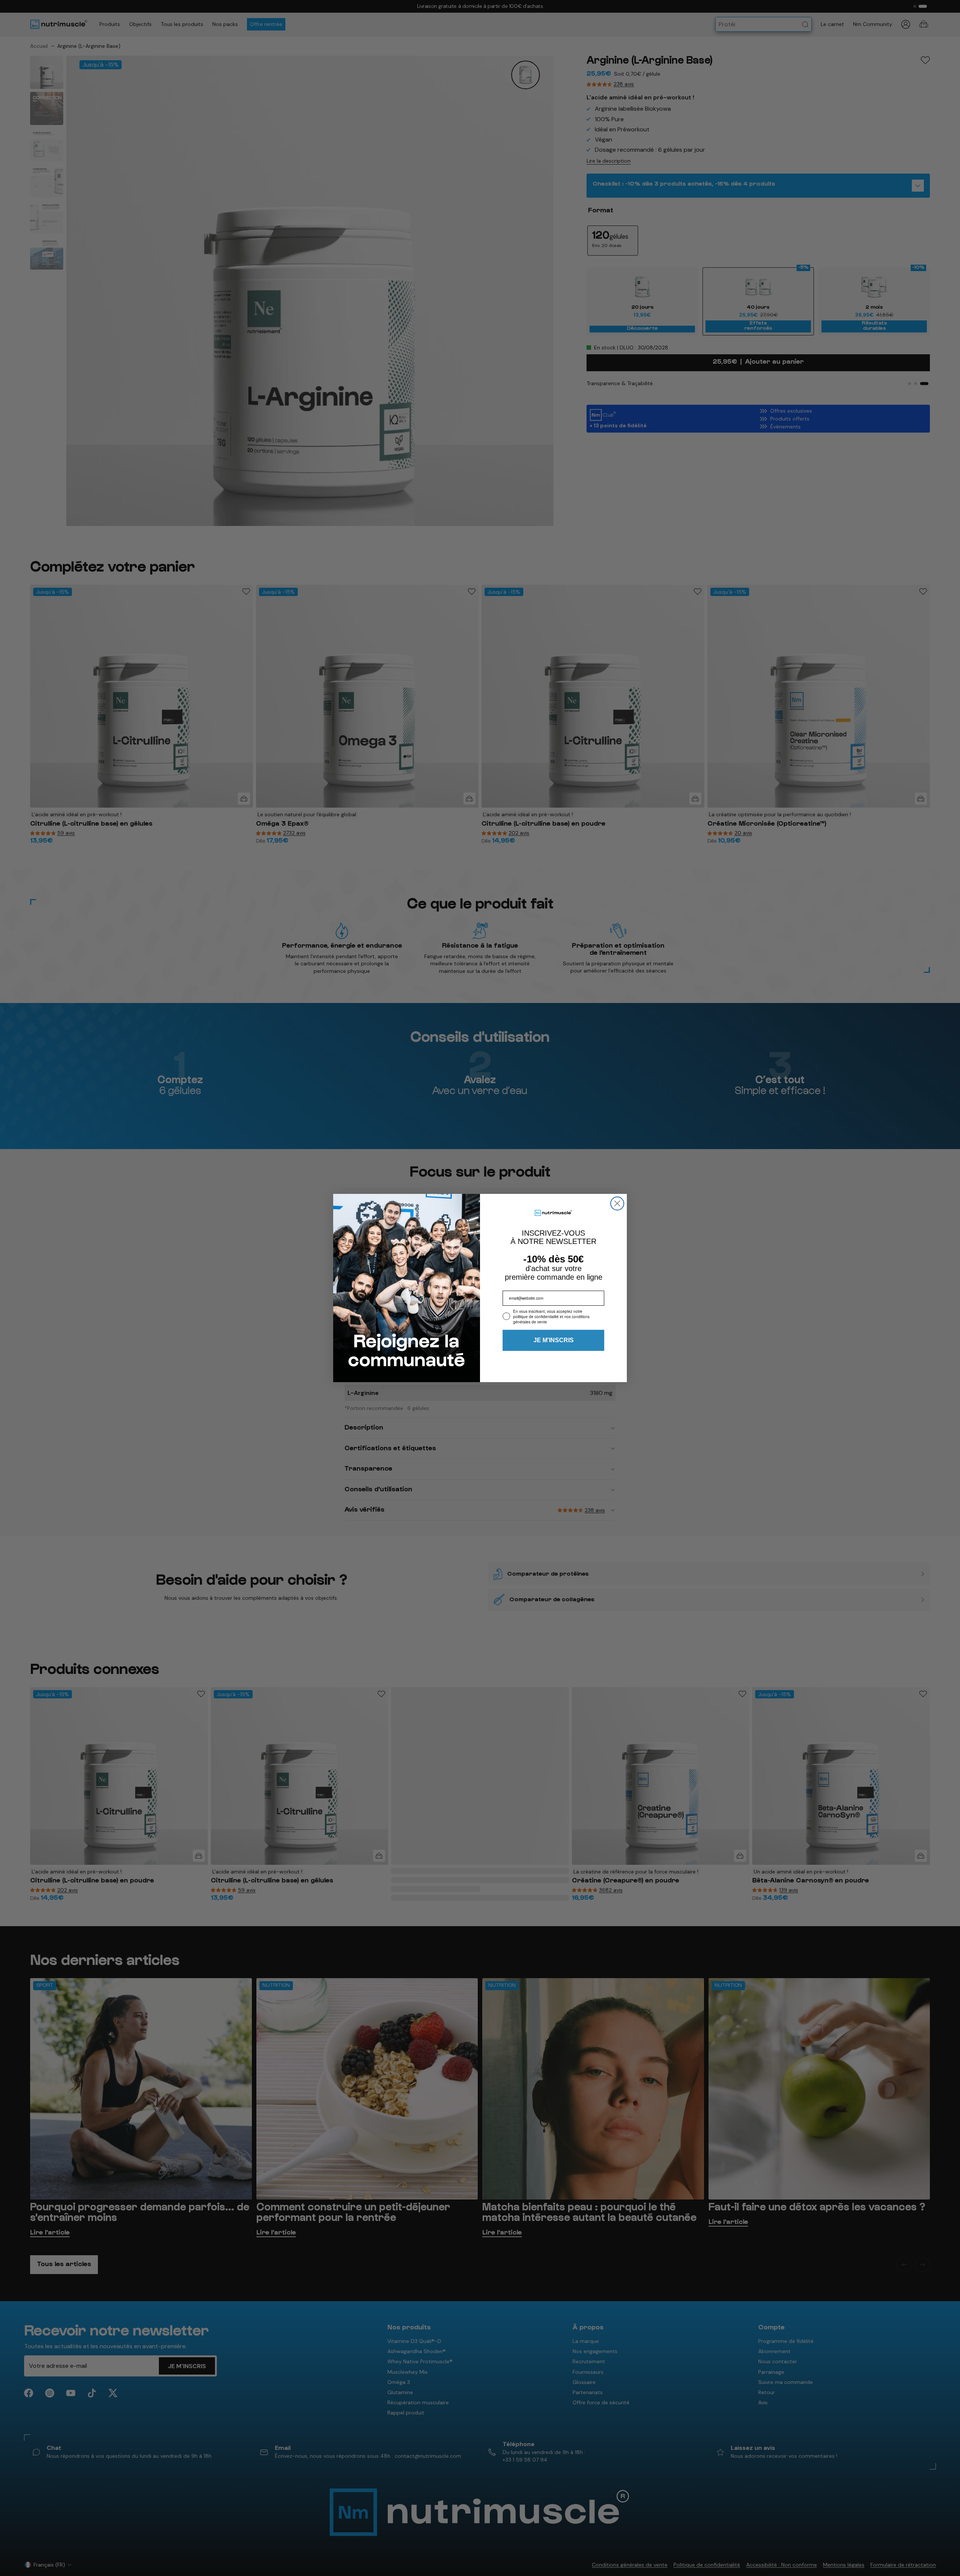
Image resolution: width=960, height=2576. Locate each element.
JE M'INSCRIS (554, 1340)
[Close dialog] (617, 1203)
